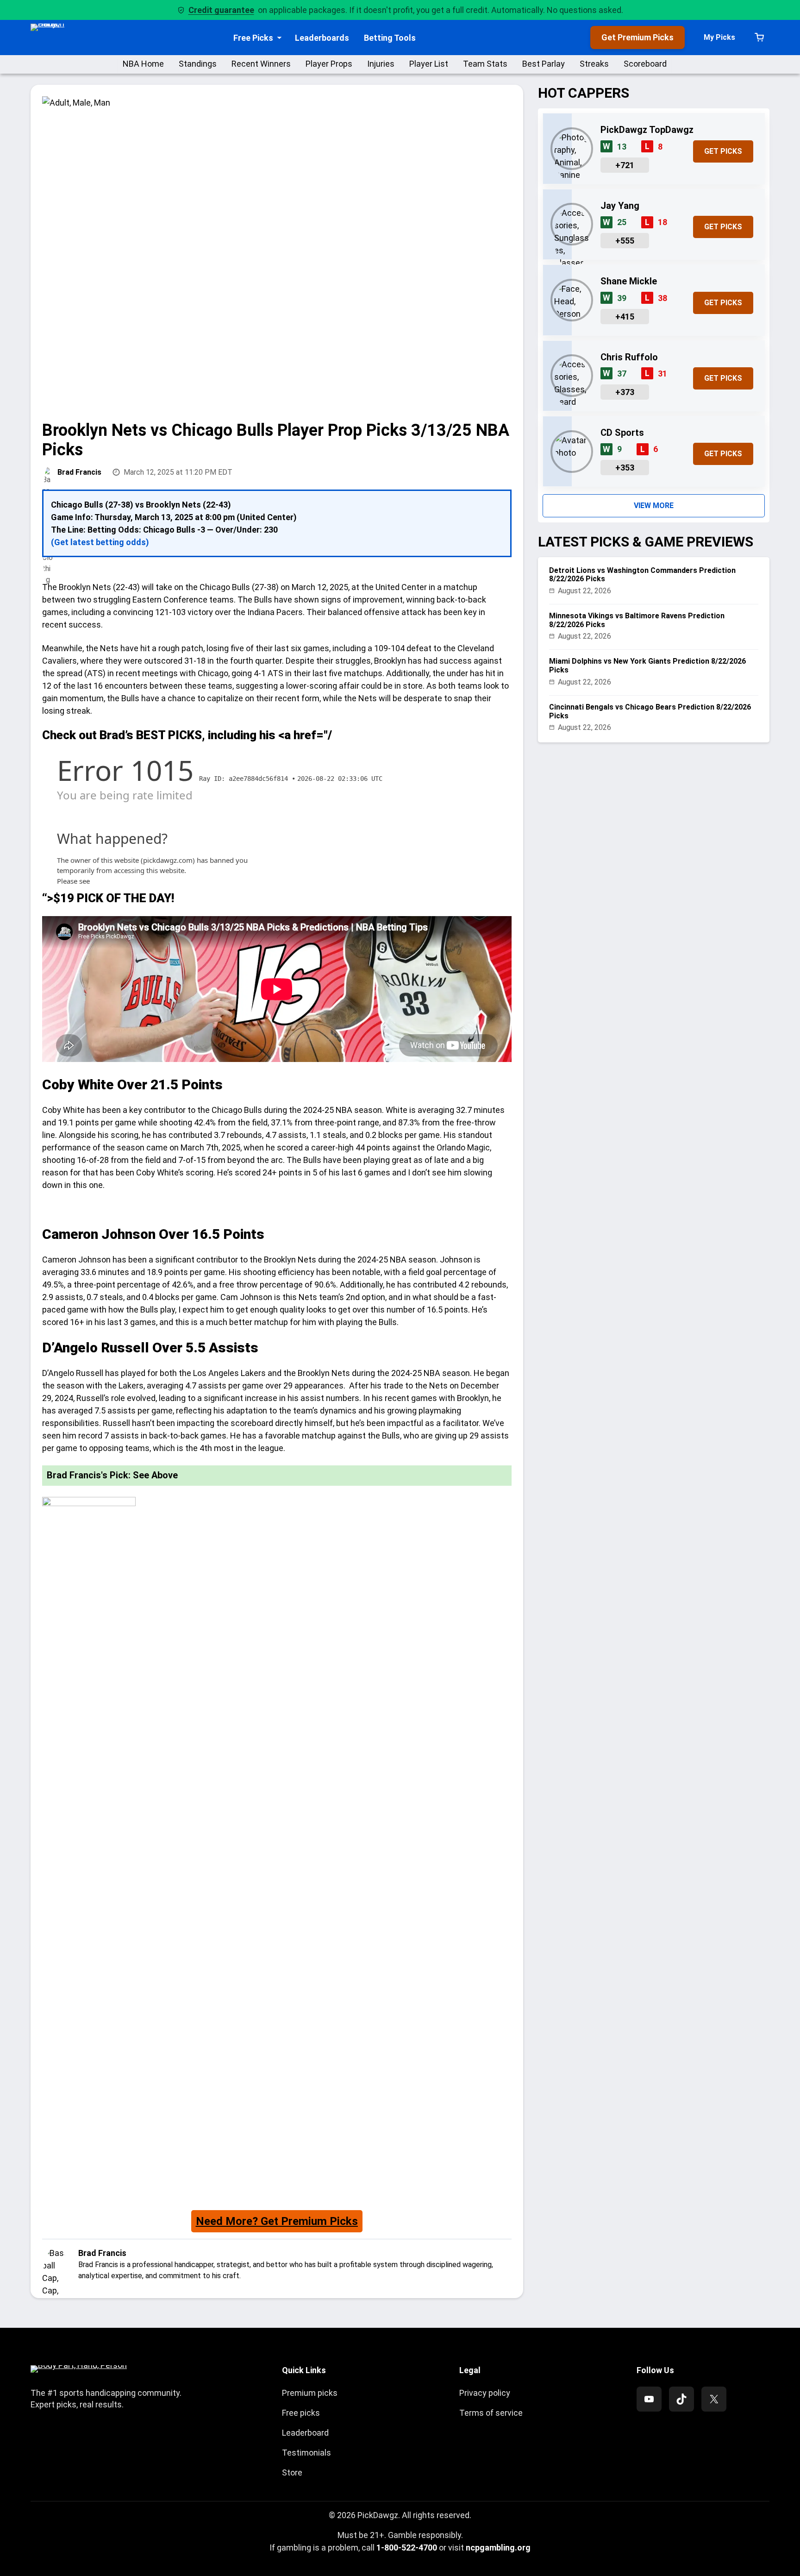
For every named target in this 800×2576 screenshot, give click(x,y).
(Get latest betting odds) (100, 542)
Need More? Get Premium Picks (277, 2221)
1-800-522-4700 (407, 2548)
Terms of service (491, 2413)
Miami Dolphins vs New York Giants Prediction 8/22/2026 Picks (647, 666)
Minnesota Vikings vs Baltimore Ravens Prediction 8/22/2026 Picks (637, 620)
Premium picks (310, 2393)
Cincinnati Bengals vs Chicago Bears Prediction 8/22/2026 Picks (650, 711)
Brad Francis (79, 472)
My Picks (719, 37)
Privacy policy (485, 2393)
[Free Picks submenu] (279, 38)
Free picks (301, 2413)
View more (654, 506)
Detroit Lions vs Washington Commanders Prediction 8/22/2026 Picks (642, 575)
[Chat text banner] (277, 1209)
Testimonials (306, 2453)
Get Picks (723, 151)
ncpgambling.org (498, 2548)
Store (292, 2472)
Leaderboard (305, 2433)
